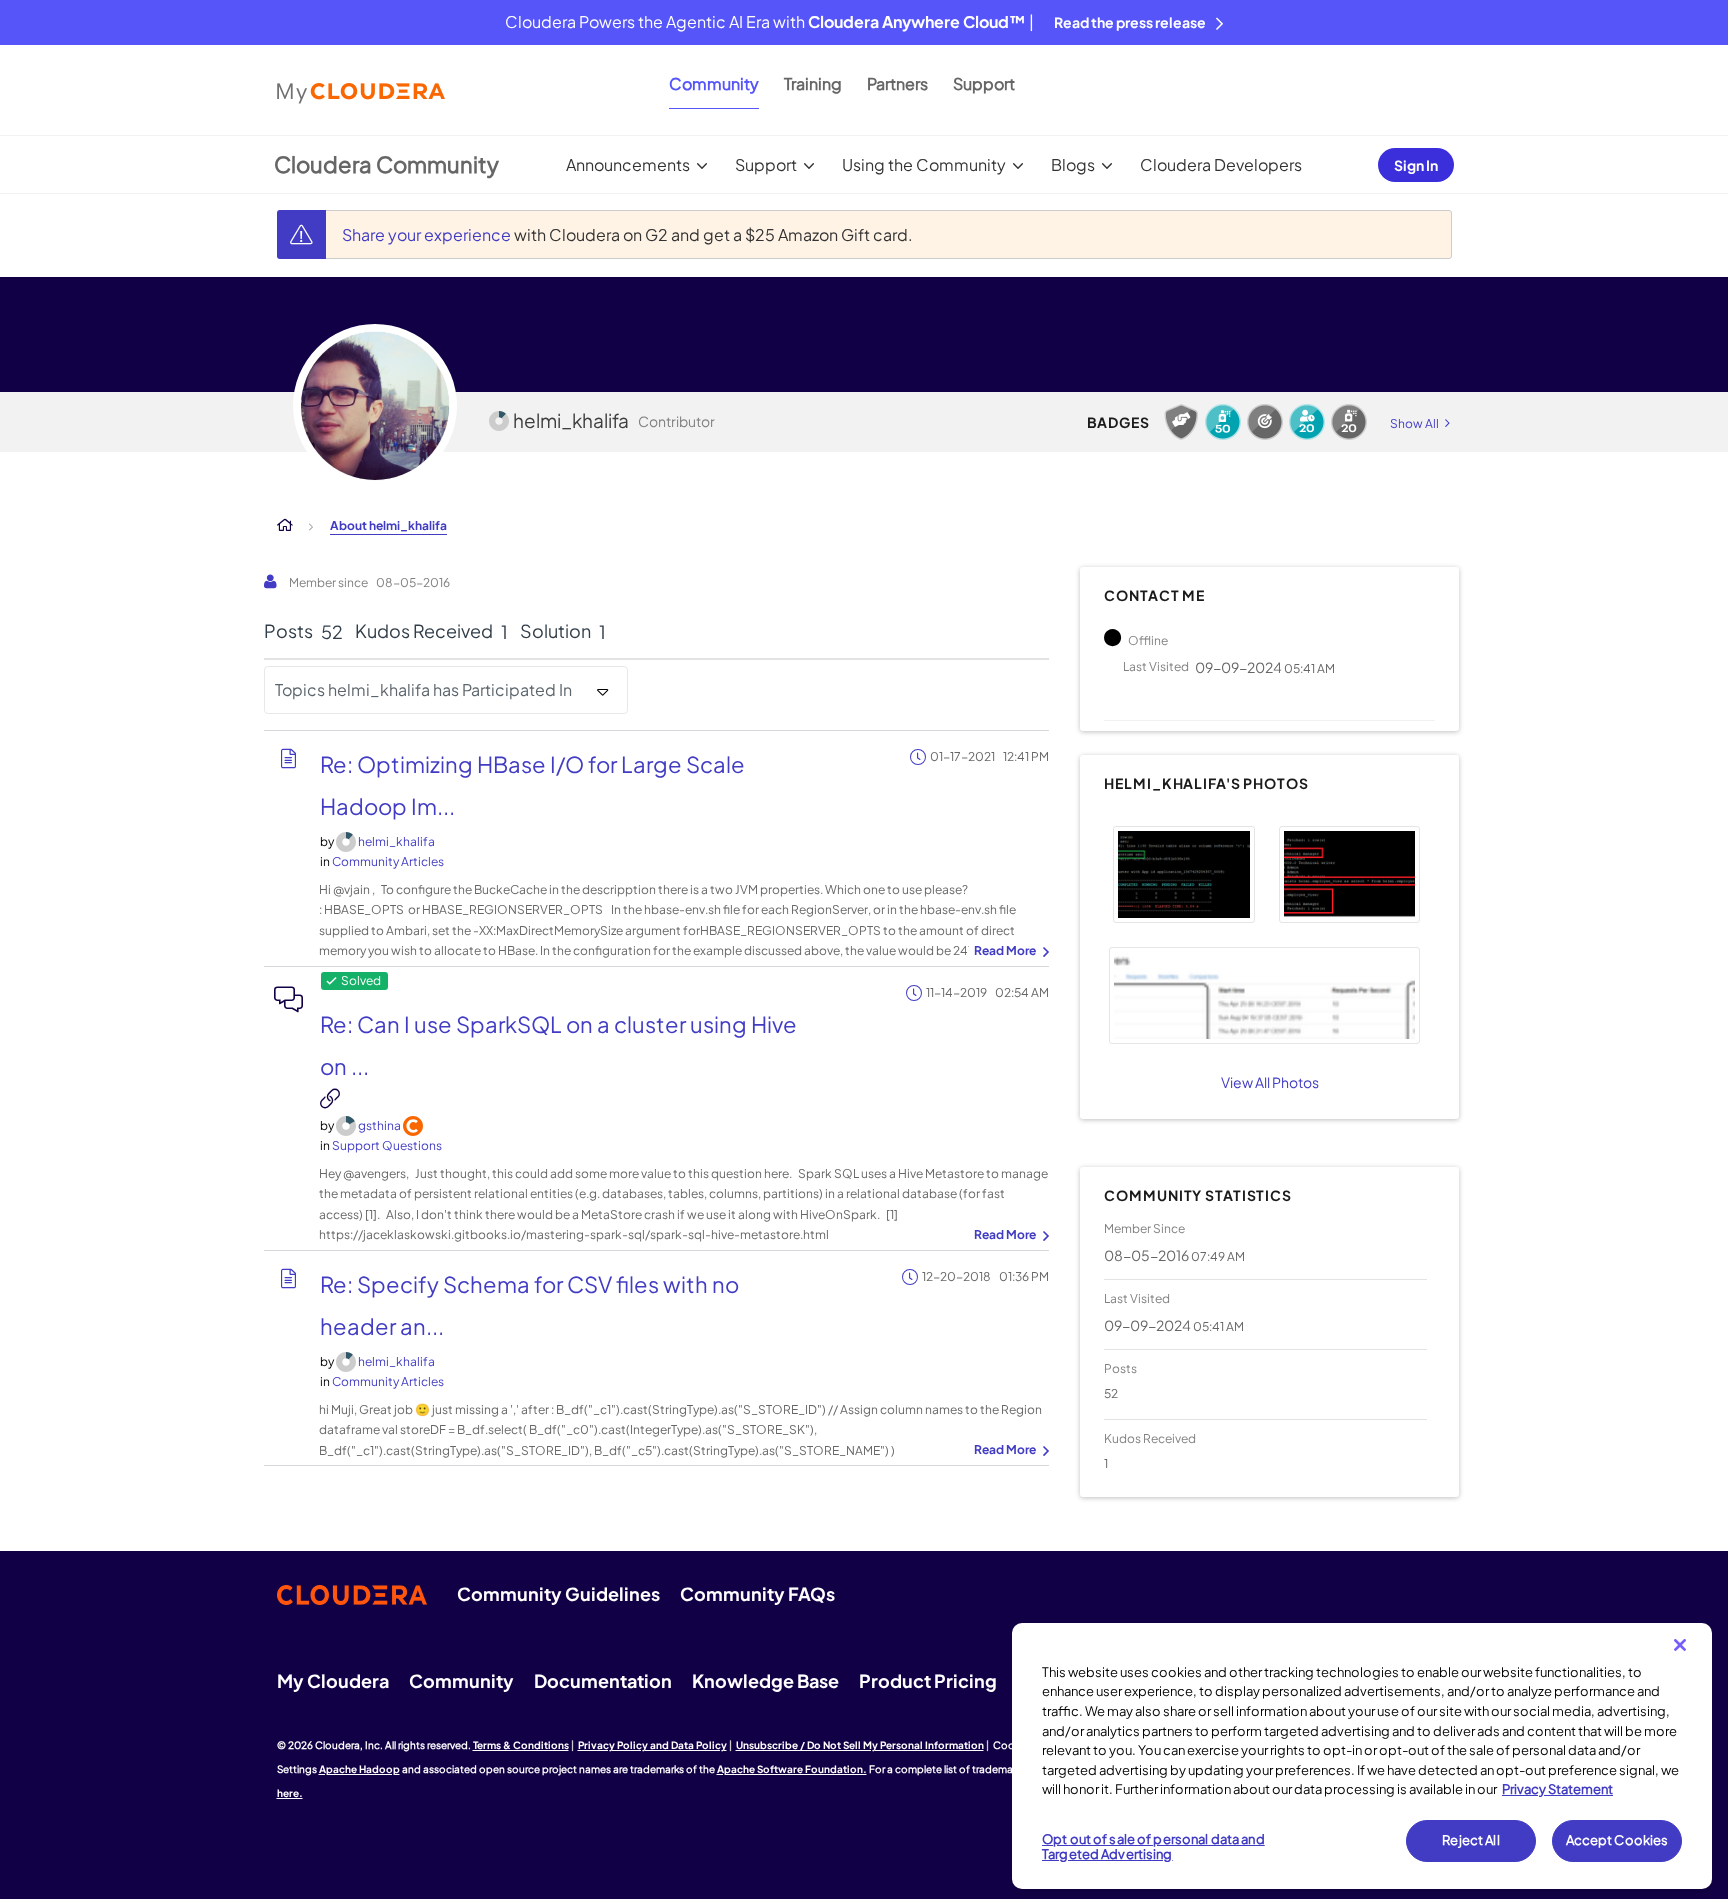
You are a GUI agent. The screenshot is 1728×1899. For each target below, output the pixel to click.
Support (984, 83)
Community (714, 83)
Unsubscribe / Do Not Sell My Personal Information (860, 1745)
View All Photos (1270, 1082)
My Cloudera (333, 1680)
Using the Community (924, 164)
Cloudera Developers (1221, 164)
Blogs (1073, 164)
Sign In (1416, 165)
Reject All (1470, 1840)
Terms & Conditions (521, 1745)
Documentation (603, 1680)
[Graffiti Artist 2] (1349, 422)
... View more (1009, 952)
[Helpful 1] (1181, 422)
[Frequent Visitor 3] (1307, 422)
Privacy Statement (1557, 1789)
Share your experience (428, 234)
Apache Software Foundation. (792, 1769)
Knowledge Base (765, 1680)
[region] (1362, 1756)
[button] (1183, 874)
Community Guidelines (558, 1593)
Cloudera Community (386, 164)
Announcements (628, 164)
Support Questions (387, 1145)
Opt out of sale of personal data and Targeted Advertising (1153, 1847)
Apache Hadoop (359, 1769)
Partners (897, 83)
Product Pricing (928, 1680)
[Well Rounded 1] (1265, 422)
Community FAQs (757, 1593)
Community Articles (388, 861)
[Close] (1680, 1645)
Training (813, 83)
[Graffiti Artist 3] (1223, 422)
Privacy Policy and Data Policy (652, 1745)
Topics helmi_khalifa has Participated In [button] (423, 689)
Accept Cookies (1617, 1840)
